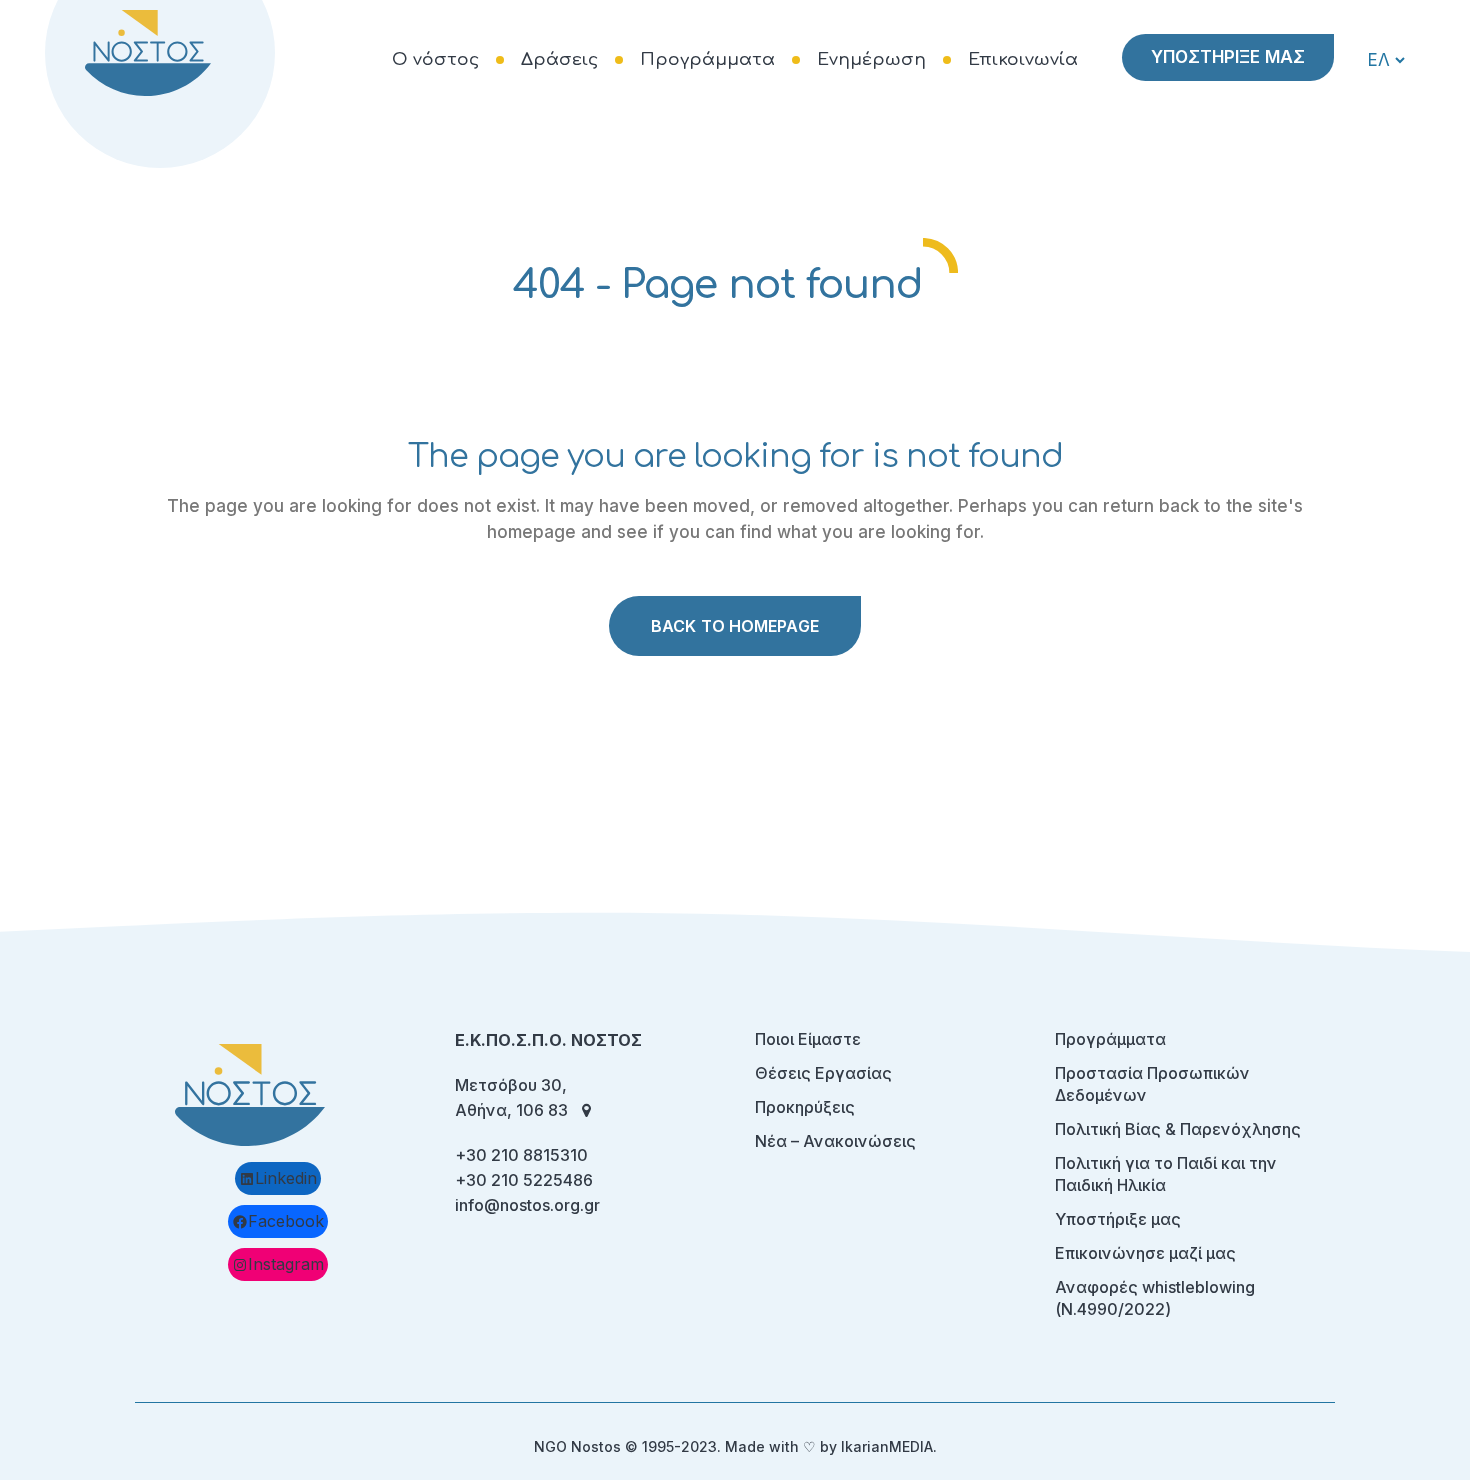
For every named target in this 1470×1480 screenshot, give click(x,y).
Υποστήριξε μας (1118, 1219)
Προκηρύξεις (805, 1107)
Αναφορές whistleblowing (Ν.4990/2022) (1155, 1298)
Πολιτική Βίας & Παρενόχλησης (1178, 1129)
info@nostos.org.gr (527, 1205)
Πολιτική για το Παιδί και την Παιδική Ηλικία (1166, 1174)
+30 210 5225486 (524, 1180)
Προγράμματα (1110, 1039)
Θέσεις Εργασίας (823, 1073)
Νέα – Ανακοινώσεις (835, 1141)
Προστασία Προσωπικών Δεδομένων (1152, 1084)
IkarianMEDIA (887, 1446)
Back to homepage (735, 626)
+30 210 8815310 (521, 1155)
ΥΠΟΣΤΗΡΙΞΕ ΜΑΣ (1228, 57)
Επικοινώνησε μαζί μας (1145, 1253)
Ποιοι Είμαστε (808, 1039)
